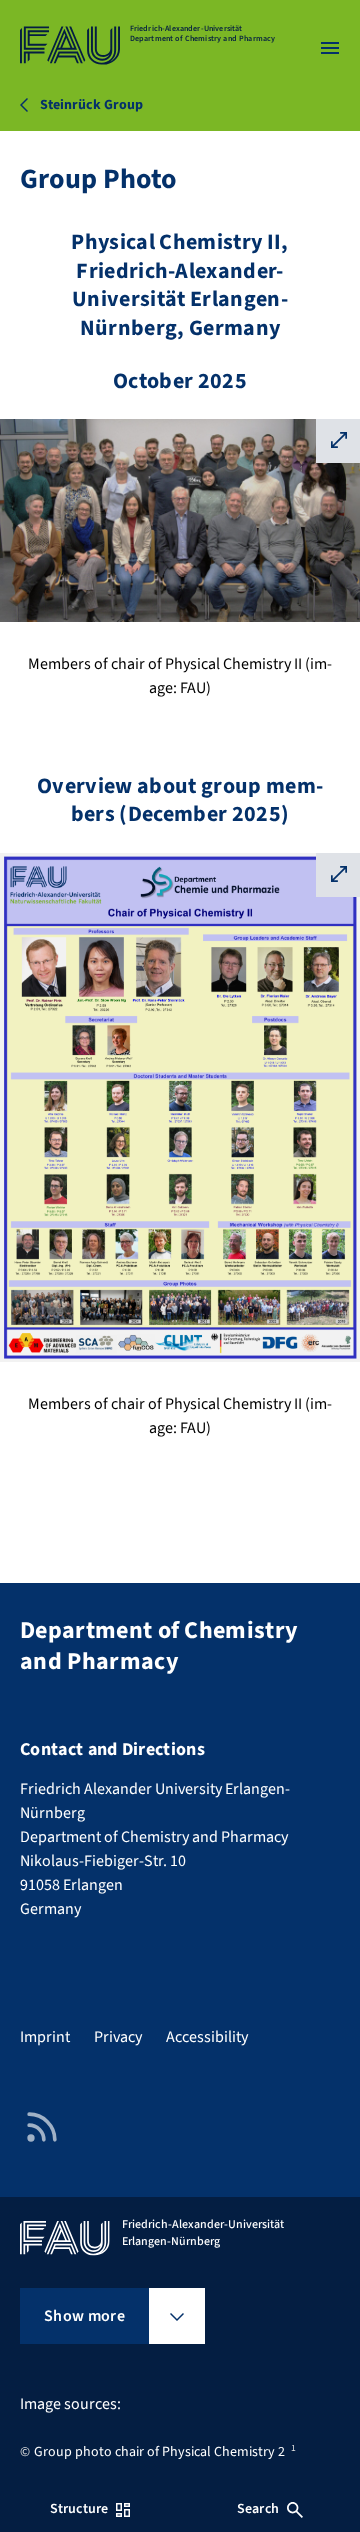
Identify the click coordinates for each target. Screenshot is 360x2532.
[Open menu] (330, 48)
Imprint (45, 2037)
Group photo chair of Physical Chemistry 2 (159, 2452)
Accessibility (207, 2037)
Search (258, 2509)
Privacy (118, 2037)
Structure (79, 2509)
